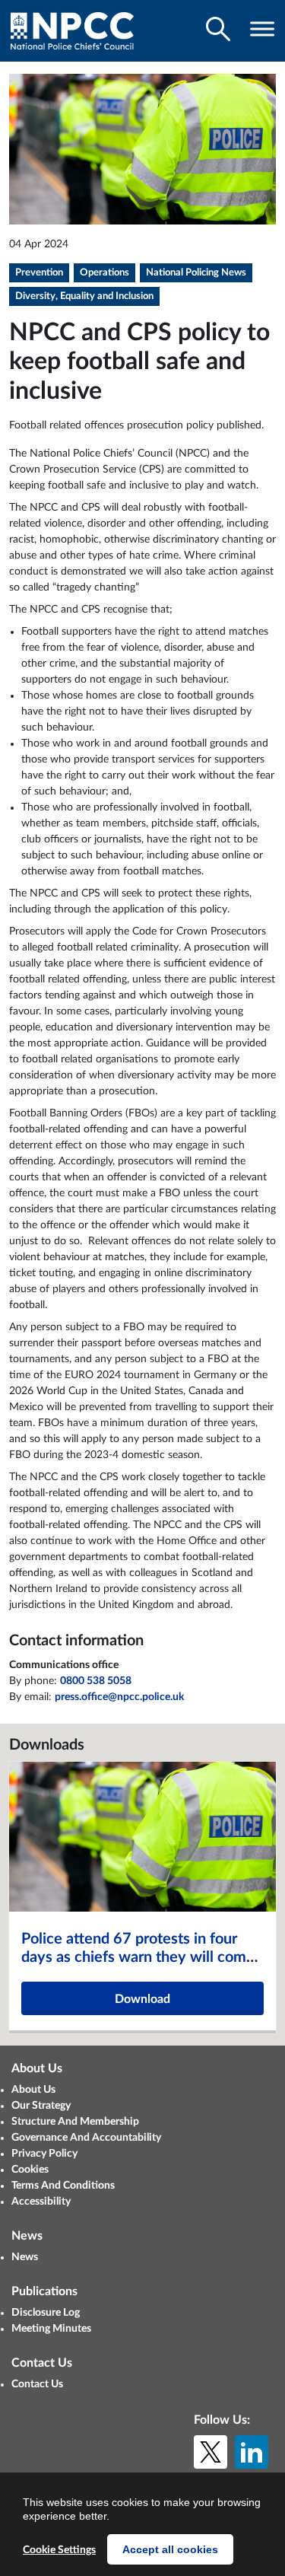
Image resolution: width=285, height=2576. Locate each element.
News (25, 2257)
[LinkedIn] (252, 2452)
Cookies (30, 2170)
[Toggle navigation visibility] (262, 29)
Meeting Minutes (51, 2329)
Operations (104, 273)
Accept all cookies (170, 2549)
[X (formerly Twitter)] (211, 2452)
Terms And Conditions (63, 2186)
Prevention (39, 273)
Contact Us (37, 2384)
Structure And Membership (75, 2122)
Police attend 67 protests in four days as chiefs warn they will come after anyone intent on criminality (138, 1957)
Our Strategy (41, 2106)
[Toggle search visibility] (218, 29)
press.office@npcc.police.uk (119, 1697)
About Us (33, 2090)
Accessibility (41, 2202)
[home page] (72, 31)
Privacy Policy (44, 2154)
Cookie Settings (59, 2550)
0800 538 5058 (96, 1681)
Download (142, 1999)
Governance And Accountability (86, 2138)
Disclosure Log (46, 2313)
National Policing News (196, 273)
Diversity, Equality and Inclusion (84, 296)
